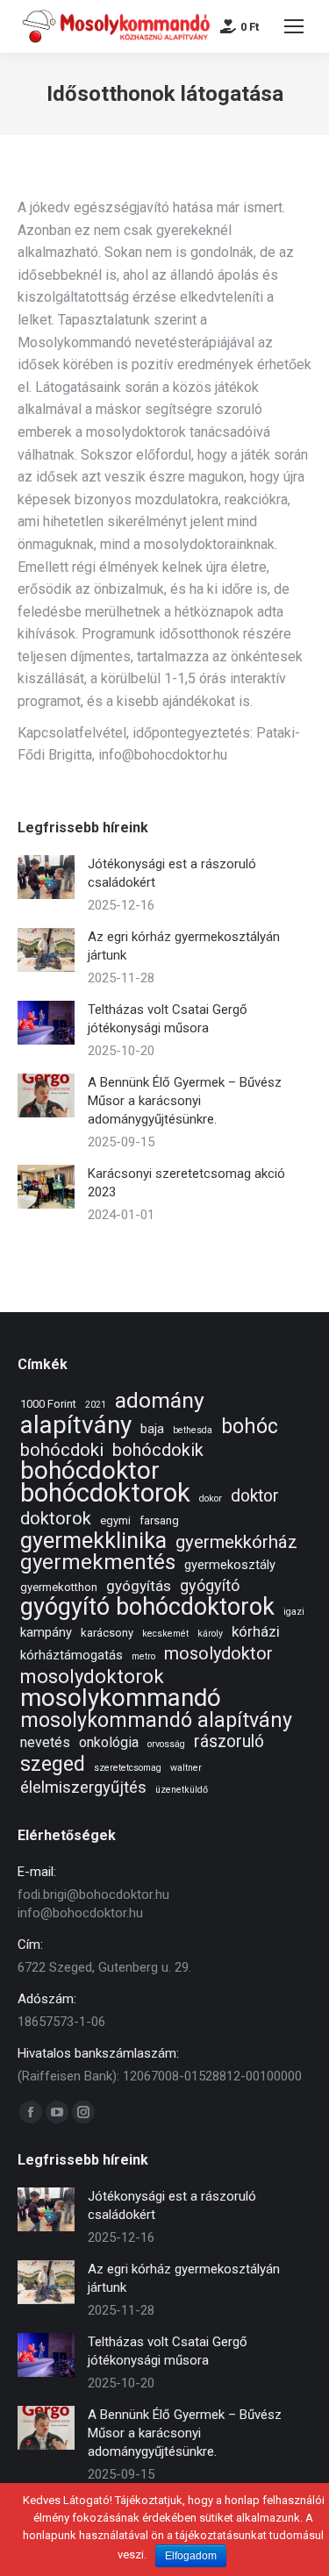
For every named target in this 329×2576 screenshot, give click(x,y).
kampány (46, 1632)
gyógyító (210, 1585)
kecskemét (165, 1634)
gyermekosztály (230, 1565)
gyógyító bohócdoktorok (147, 1607)
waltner (186, 1768)
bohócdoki (62, 1450)
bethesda (193, 1430)
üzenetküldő (182, 1790)
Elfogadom (191, 2556)
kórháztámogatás (72, 1655)
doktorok (56, 1519)
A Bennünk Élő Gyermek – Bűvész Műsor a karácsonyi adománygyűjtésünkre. (185, 1101)
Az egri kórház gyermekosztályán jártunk (184, 946)
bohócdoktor (90, 1470)
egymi (115, 1520)
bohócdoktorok (105, 1493)
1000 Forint (48, 1404)
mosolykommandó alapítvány (156, 1720)
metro (143, 1656)
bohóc (250, 1427)
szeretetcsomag (128, 1768)
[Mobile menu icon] (294, 26)
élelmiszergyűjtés (83, 1788)
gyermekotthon (59, 1587)
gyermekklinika (93, 1541)
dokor (211, 1499)
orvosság (166, 1744)
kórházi (256, 1631)
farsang (159, 1520)
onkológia (109, 1742)
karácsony (107, 1633)
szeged (53, 1764)
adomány (160, 1400)
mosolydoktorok (92, 1677)
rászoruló (229, 1741)
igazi (294, 1612)
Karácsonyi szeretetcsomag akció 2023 (186, 1183)
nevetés (45, 1742)
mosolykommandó (121, 1698)
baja (152, 1429)
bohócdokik (158, 1450)
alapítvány (76, 1425)
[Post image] (46, 877)
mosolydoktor (218, 1654)
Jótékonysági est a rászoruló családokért (172, 873)
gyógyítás (139, 1586)
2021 (96, 1405)
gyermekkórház (236, 1542)
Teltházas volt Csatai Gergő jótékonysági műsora (168, 1019)
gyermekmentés (98, 1563)
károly (210, 1634)
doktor (255, 1496)
